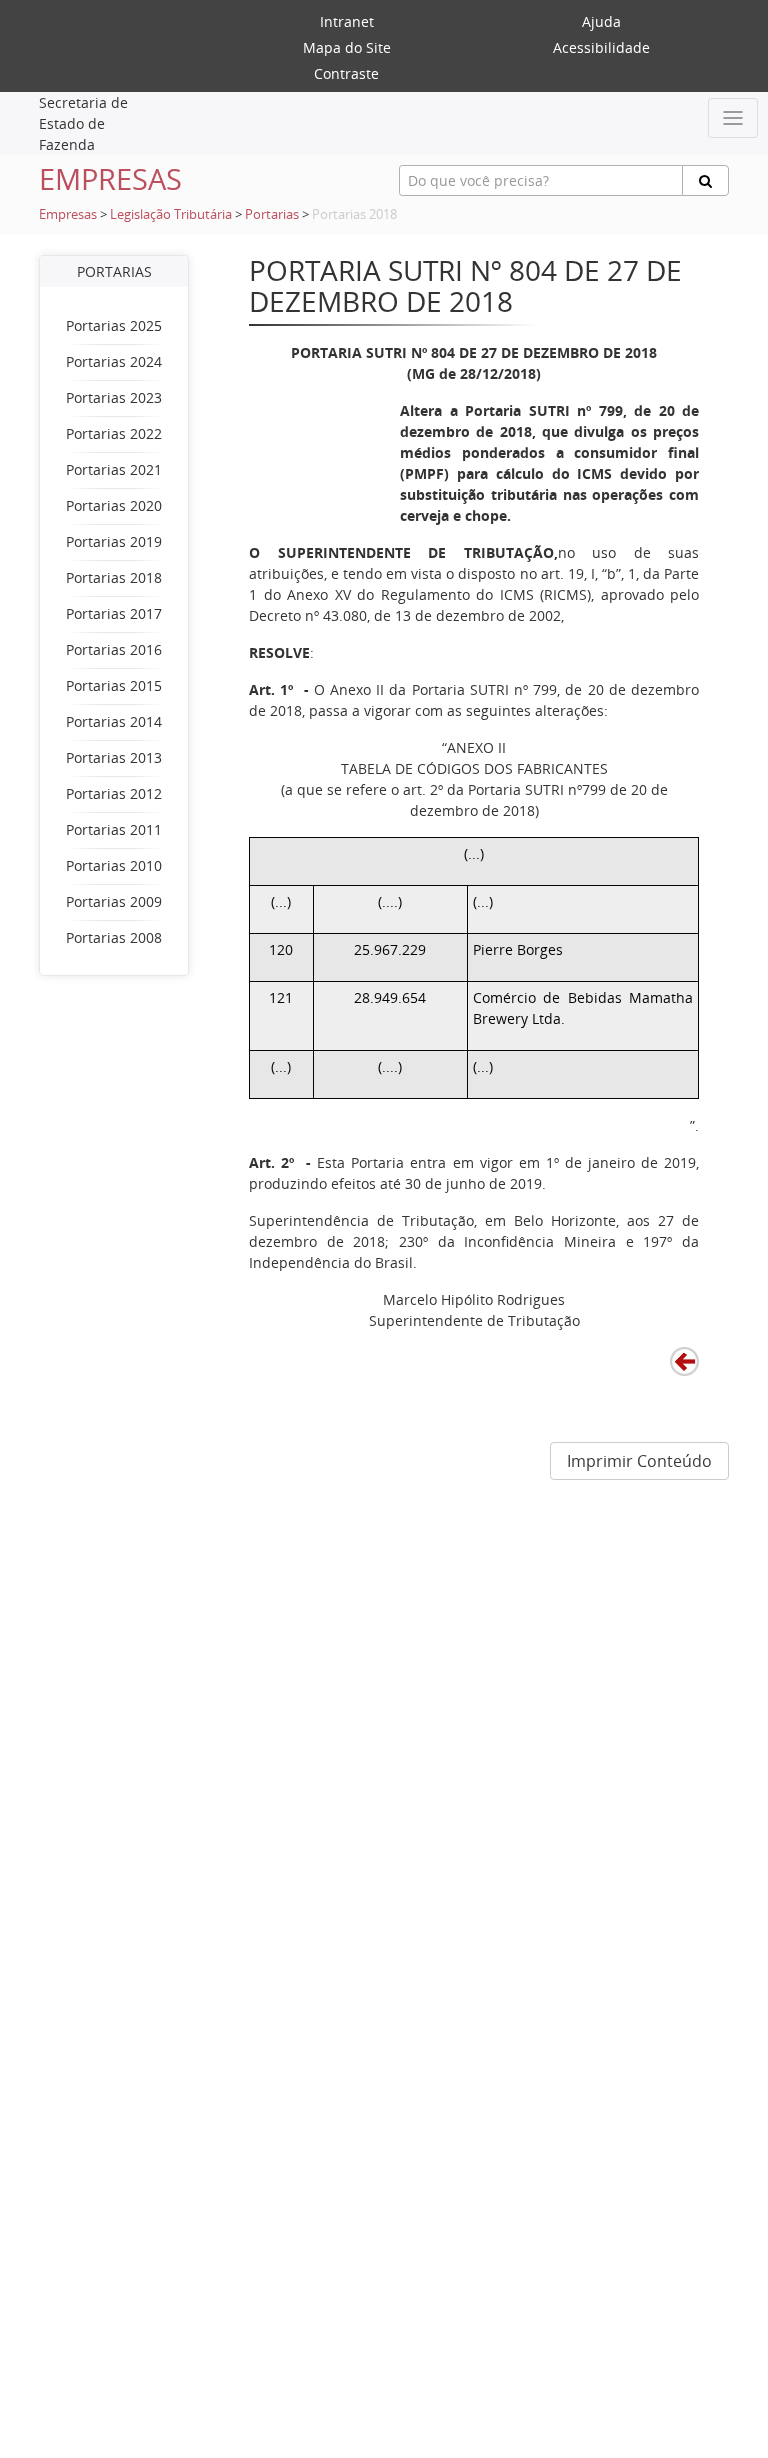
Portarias (272, 214)
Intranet (347, 21)
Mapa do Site (347, 47)
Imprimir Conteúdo (639, 1461)
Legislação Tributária (171, 214)
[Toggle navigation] (733, 118)
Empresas (68, 214)
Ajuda (601, 21)
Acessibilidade (601, 47)
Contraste (346, 73)
